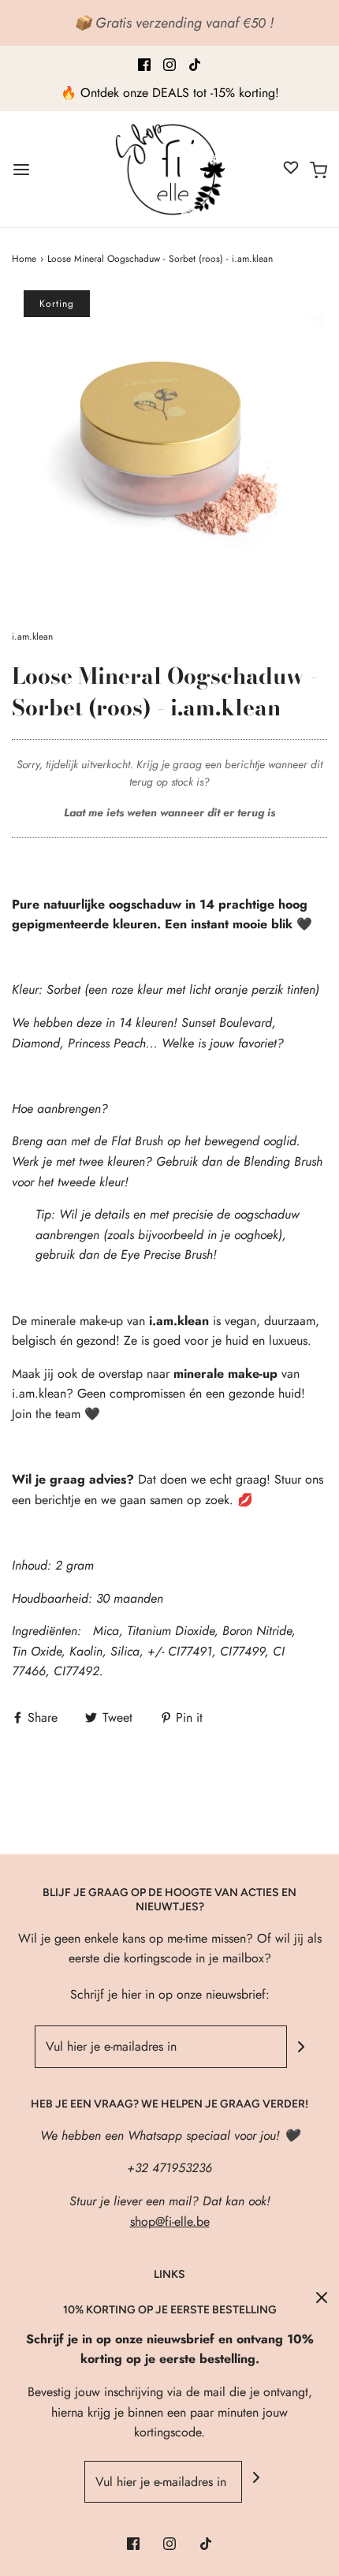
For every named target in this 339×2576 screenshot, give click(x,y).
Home (24, 259)
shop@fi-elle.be (170, 2221)
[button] (169, 448)
